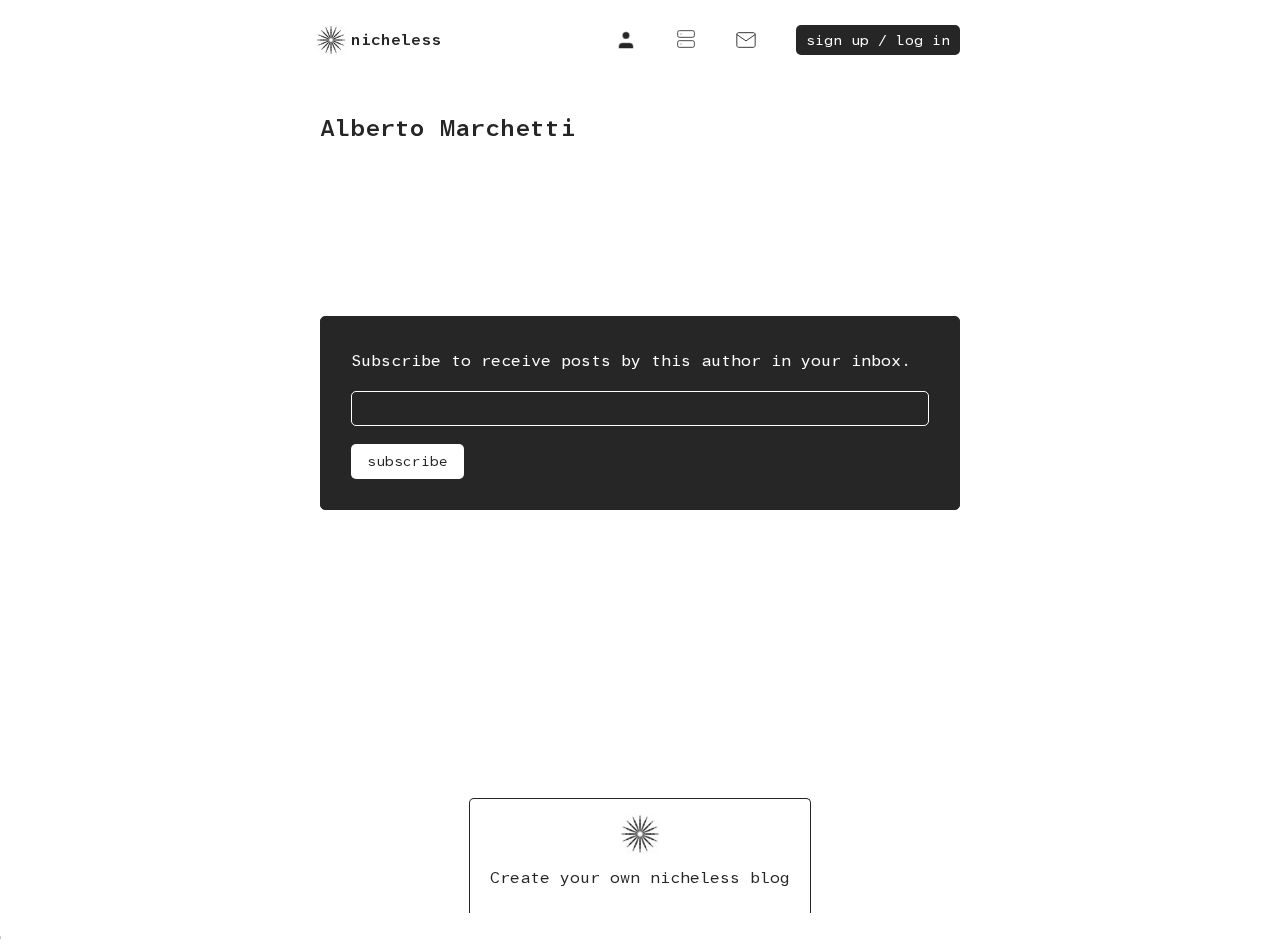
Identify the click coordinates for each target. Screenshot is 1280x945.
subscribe (407, 461)
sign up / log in (878, 40)
